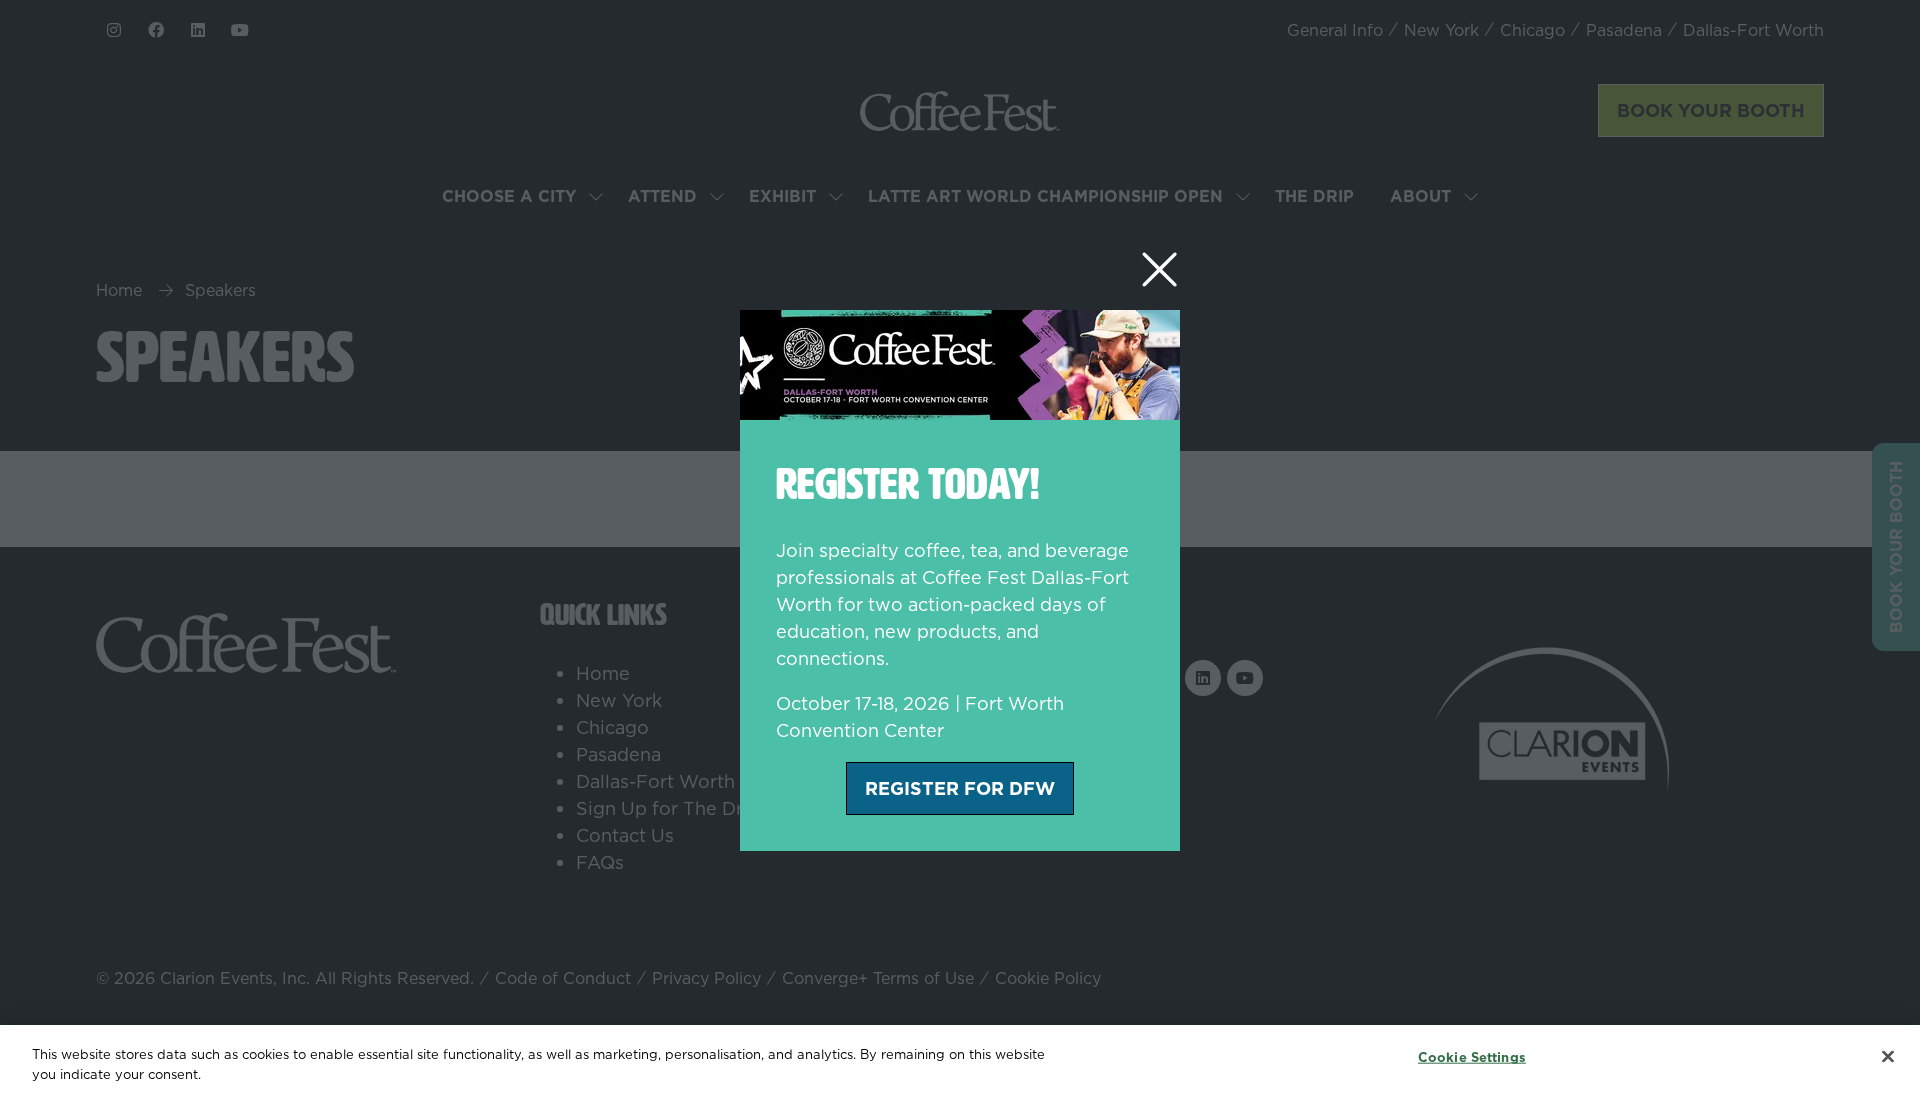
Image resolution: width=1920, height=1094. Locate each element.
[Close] (1888, 1057)
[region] (960, 1059)
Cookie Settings (1472, 1057)
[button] (1159, 270)
